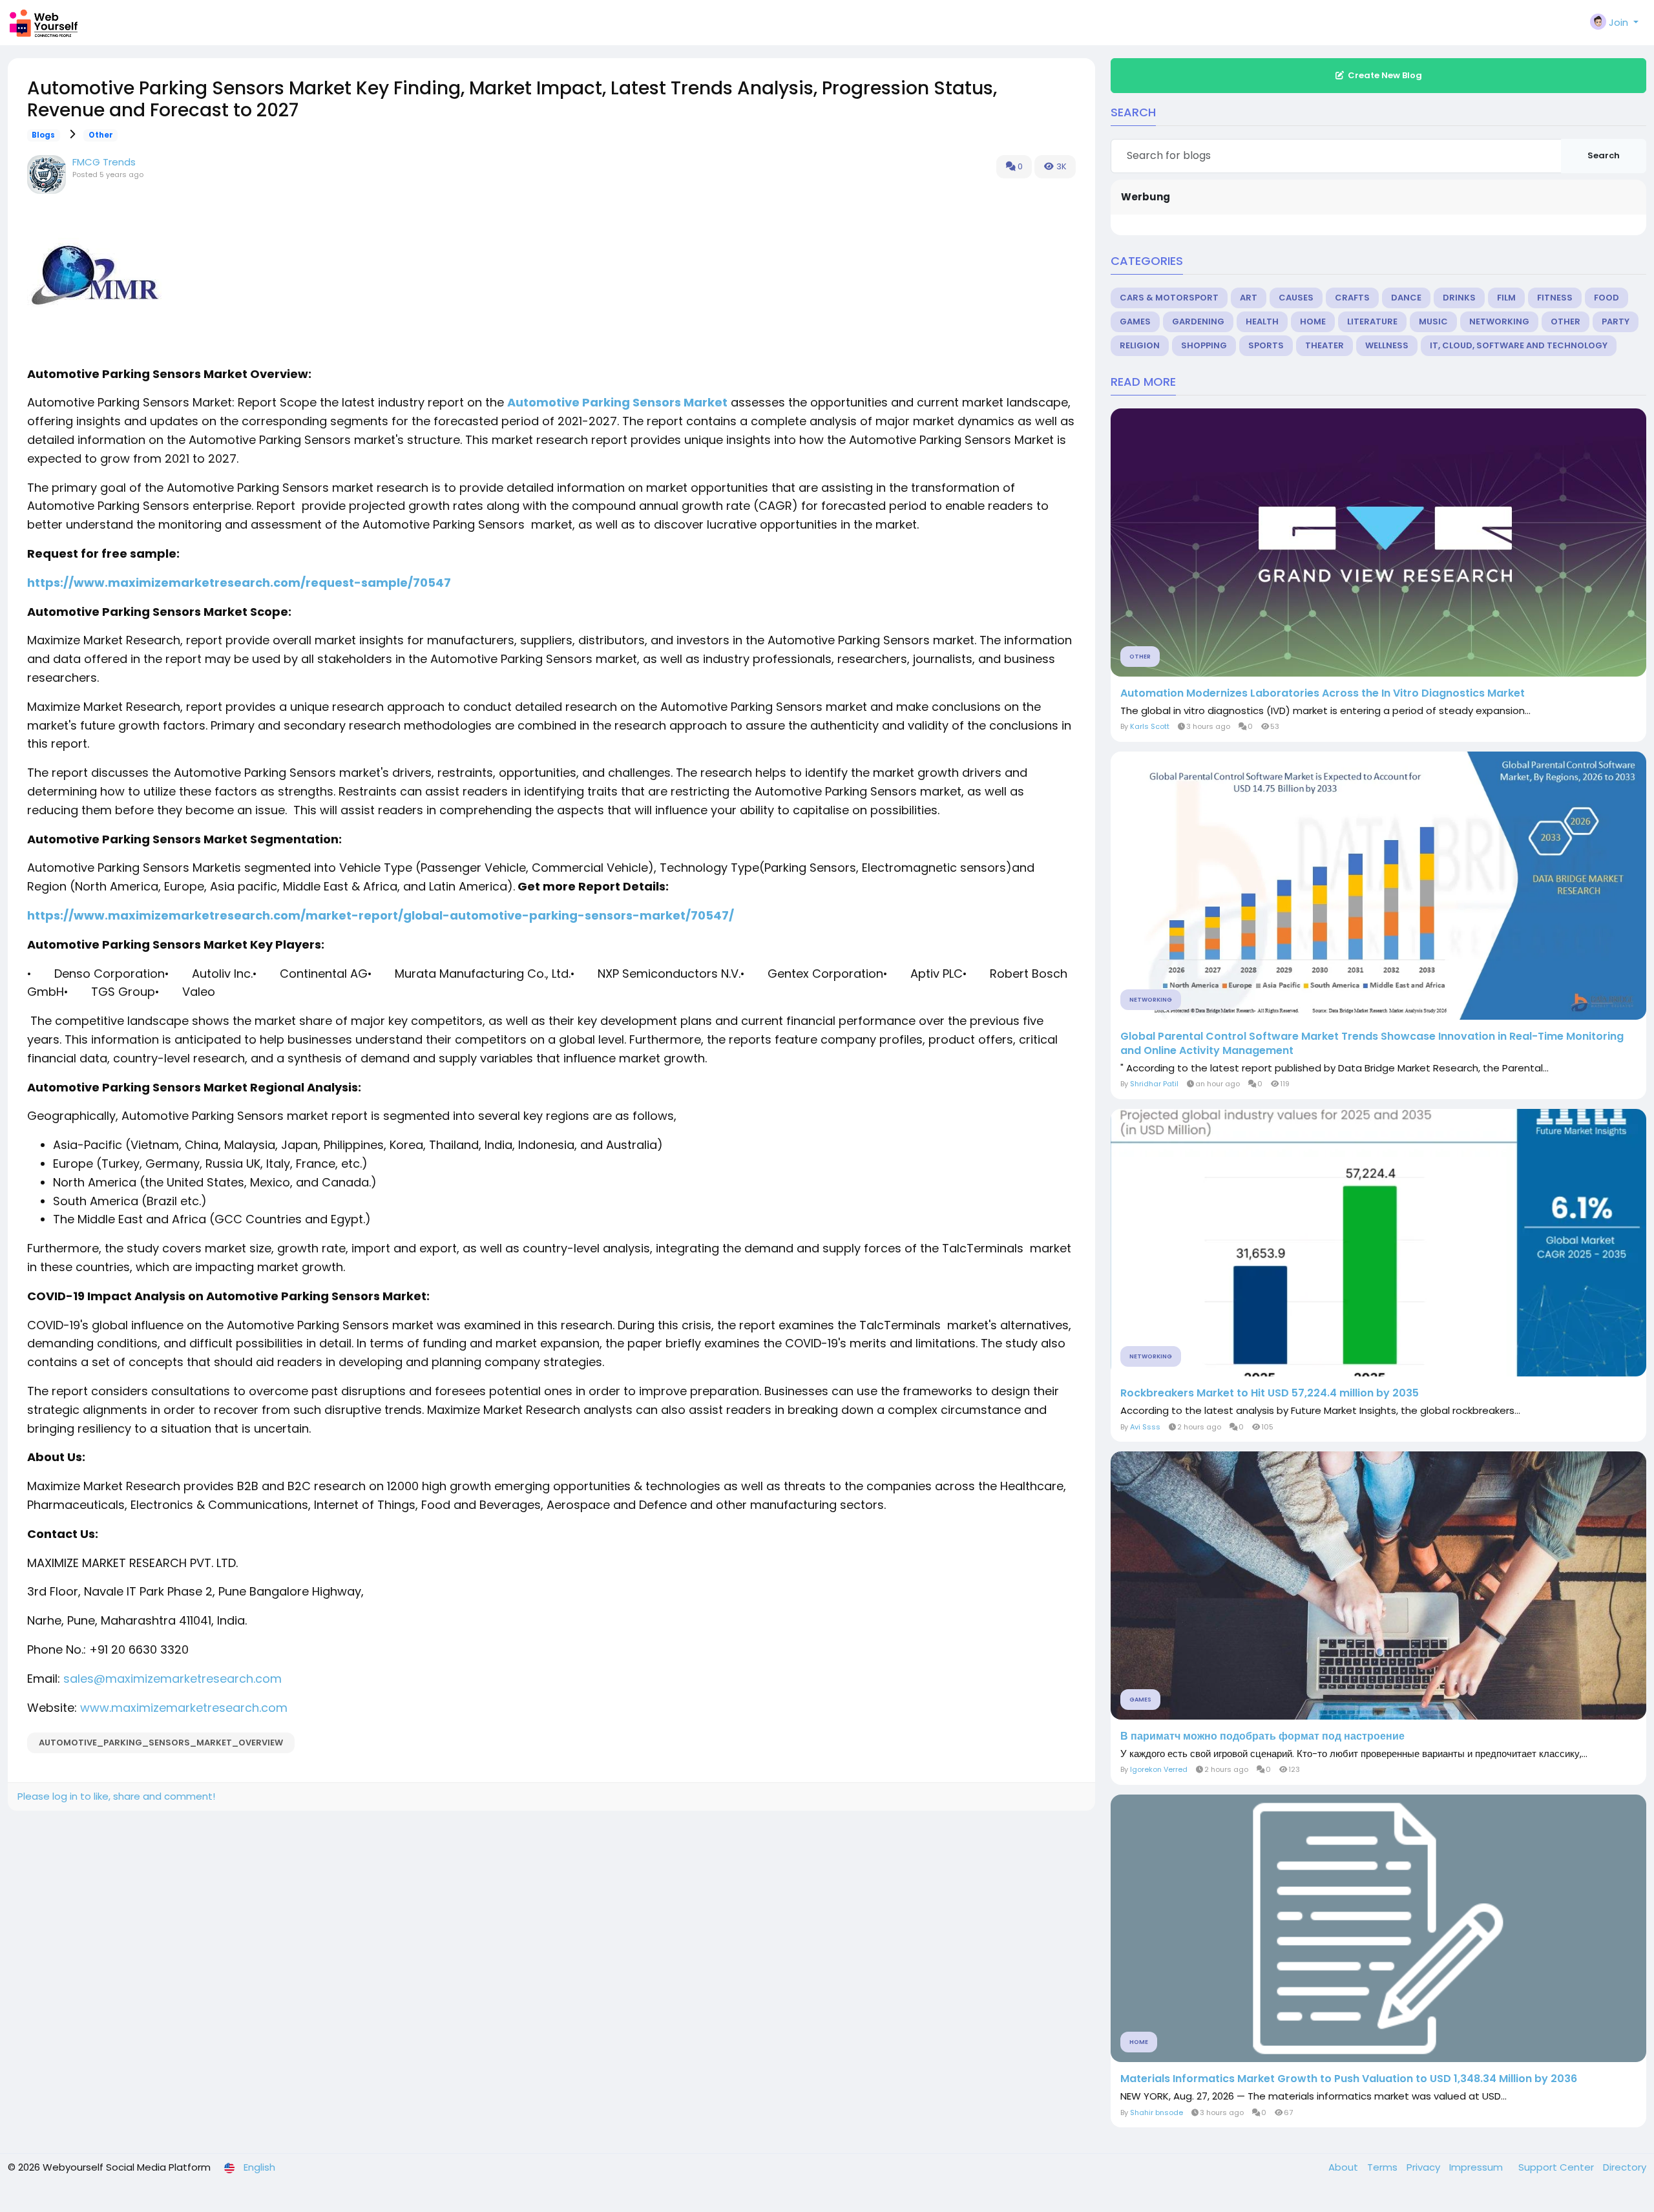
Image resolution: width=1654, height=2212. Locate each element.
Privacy (1425, 2167)
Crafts (1352, 298)
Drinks (1459, 298)
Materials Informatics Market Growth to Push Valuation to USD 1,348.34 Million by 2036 (1349, 2079)
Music (1433, 321)
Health (1262, 321)
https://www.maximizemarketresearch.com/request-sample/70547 (239, 583)
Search (1604, 155)
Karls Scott (1150, 726)
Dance (1406, 298)
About (1345, 2167)
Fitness (1555, 298)
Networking (1499, 321)
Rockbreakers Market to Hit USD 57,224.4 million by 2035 (1270, 1393)
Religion (1140, 345)
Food (1607, 298)
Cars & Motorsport (1169, 298)
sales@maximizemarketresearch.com (173, 1679)
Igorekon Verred (1159, 1769)
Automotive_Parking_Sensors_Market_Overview (161, 1743)
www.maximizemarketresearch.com (184, 1708)
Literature (1372, 321)
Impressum (1477, 2167)
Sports (1266, 345)
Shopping (1204, 345)
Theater (1324, 345)
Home (1313, 321)
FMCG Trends (104, 162)
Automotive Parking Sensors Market (617, 402)
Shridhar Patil (1154, 1084)
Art (1249, 298)
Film (1506, 298)
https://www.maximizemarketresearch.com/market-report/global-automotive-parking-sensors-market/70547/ (381, 915)
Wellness (1387, 345)
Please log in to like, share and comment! (116, 1796)
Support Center (1557, 2167)
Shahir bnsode (1157, 2112)
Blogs (43, 135)
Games (1135, 321)
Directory (1625, 2167)
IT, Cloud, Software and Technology (1519, 345)
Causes (1296, 298)
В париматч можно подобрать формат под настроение (1262, 1736)
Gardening (1198, 321)
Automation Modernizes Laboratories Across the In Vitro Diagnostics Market (1323, 693)
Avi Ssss (1145, 1427)
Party (1616, 321)
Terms (1384, 2167)
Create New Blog (1385, 75)
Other (101, 135)
